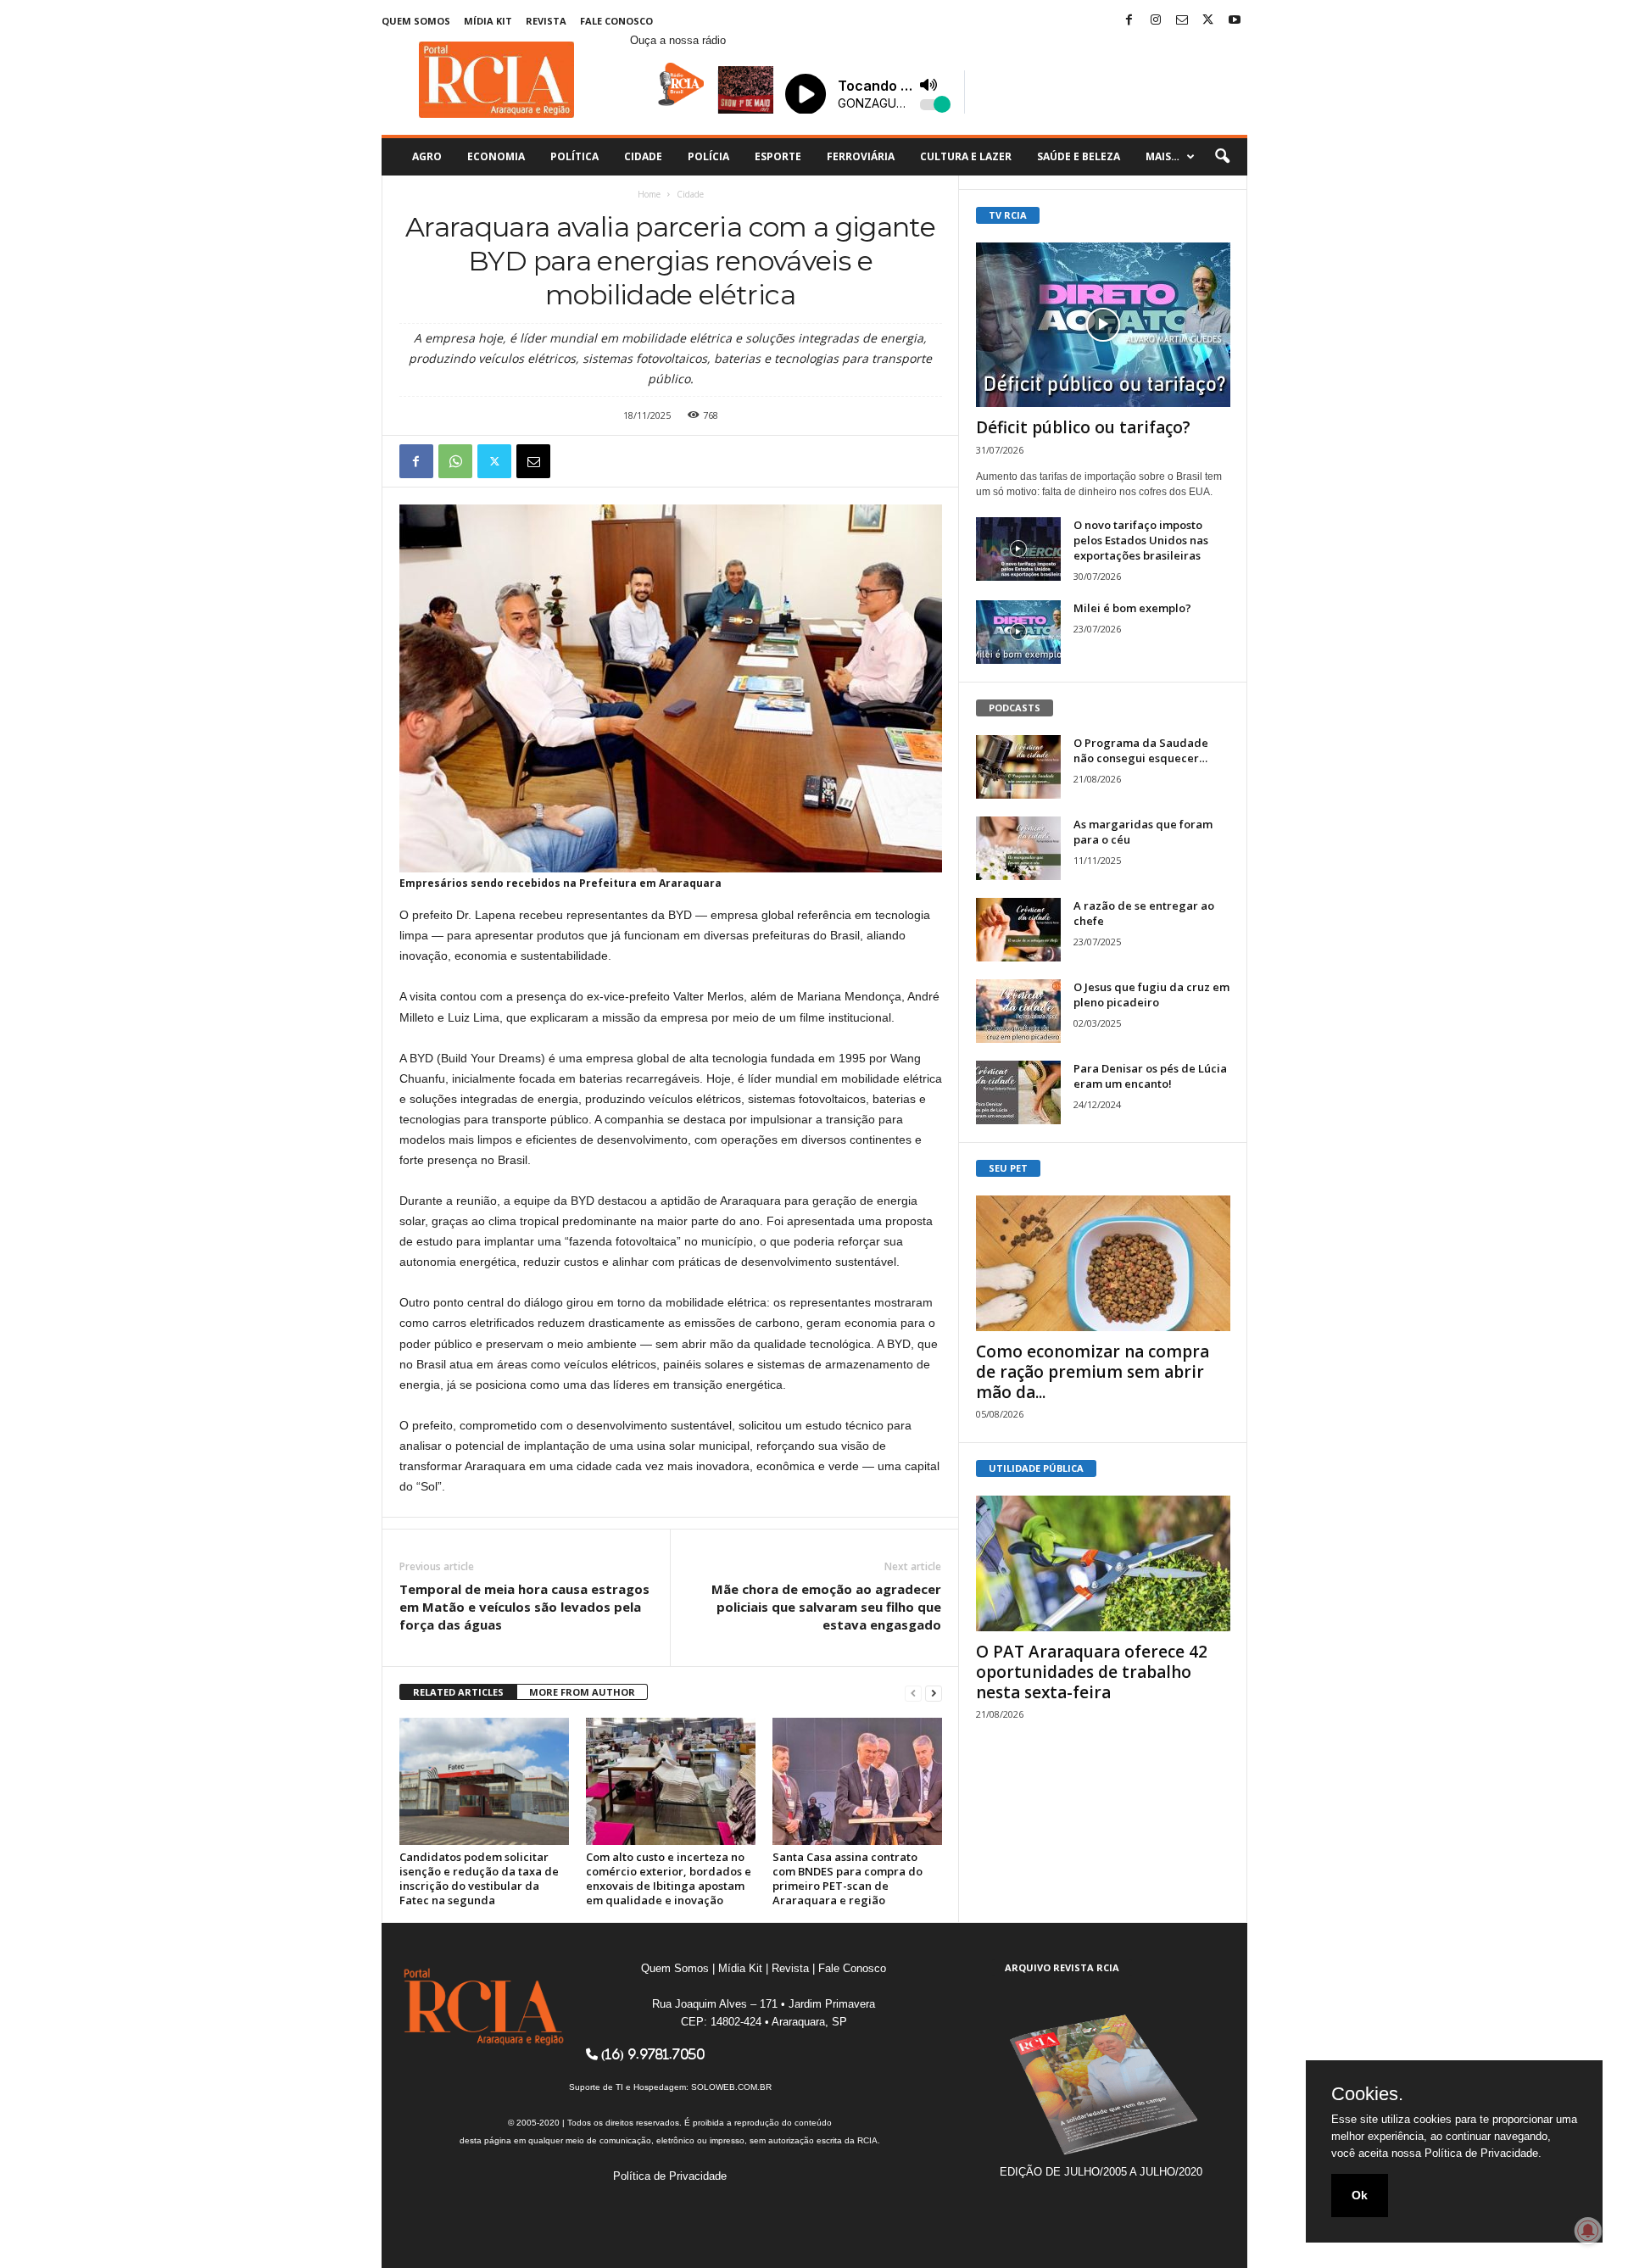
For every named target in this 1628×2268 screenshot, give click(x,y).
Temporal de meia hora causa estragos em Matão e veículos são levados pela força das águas (524, 1607)
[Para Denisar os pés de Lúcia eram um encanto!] (1018, 1092)
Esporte (778, 156)
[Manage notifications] (1588, 2231)
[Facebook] (1129, 21)
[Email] (533, 461)
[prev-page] (913, 1693)
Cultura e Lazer (966, 156)
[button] (1222, 157)
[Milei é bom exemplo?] (1018, 632)
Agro (427, 156)
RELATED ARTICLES (458, 1692)
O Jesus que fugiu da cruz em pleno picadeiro (1151, 995)
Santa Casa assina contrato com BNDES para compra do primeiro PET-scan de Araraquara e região (847, 1878)
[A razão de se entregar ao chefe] (1018, 930)
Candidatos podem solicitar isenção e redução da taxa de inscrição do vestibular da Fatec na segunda (479, 1878)
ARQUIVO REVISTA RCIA (1062, 1967)
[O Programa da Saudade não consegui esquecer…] (1018, 767)
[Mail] (1182, 21)
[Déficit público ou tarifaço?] (1103, 325)
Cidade (643, 156)
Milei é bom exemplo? (1132, 608)
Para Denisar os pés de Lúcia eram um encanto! (1150, 1076)
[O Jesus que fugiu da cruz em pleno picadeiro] (1018, 1011)
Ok (1360, 2195)
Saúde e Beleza (1079, 156)
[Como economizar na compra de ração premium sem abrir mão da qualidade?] (1103, 1263)
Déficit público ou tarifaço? (1083, 427)
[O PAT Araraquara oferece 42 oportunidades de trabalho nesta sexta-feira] (1103, 1563)
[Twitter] (1208, 21)
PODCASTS (1015, 708)
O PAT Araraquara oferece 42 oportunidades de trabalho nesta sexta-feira (1092, 1672)
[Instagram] (1156, 21)
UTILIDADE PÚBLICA (1036, 1468)
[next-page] (934, 1693)
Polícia (708, 156)
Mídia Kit (488, 21)
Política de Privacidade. (1483, 2153)
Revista (546, 21)
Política (574, 156)
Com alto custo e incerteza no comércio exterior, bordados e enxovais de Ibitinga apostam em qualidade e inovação (669, 1878)
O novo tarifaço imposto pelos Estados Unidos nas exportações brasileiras (1141, 540)
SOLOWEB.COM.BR (731, 2087)
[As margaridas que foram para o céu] (1018, 848)
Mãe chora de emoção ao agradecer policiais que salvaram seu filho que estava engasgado (826, 1607)
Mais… (1162, 156)
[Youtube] (1235, 21)
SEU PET (1008, 1168)
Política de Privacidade (670, 2176)
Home (649, 194)
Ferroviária (861, 156)
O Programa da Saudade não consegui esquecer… (1141, 750)
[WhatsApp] (455, 461)
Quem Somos (416, 21)
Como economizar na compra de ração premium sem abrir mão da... (1093, 1372)
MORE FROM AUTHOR (582, 1692)
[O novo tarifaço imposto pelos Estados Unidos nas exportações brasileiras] (1018, 549)
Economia (496, 156)
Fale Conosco (616, 21)
